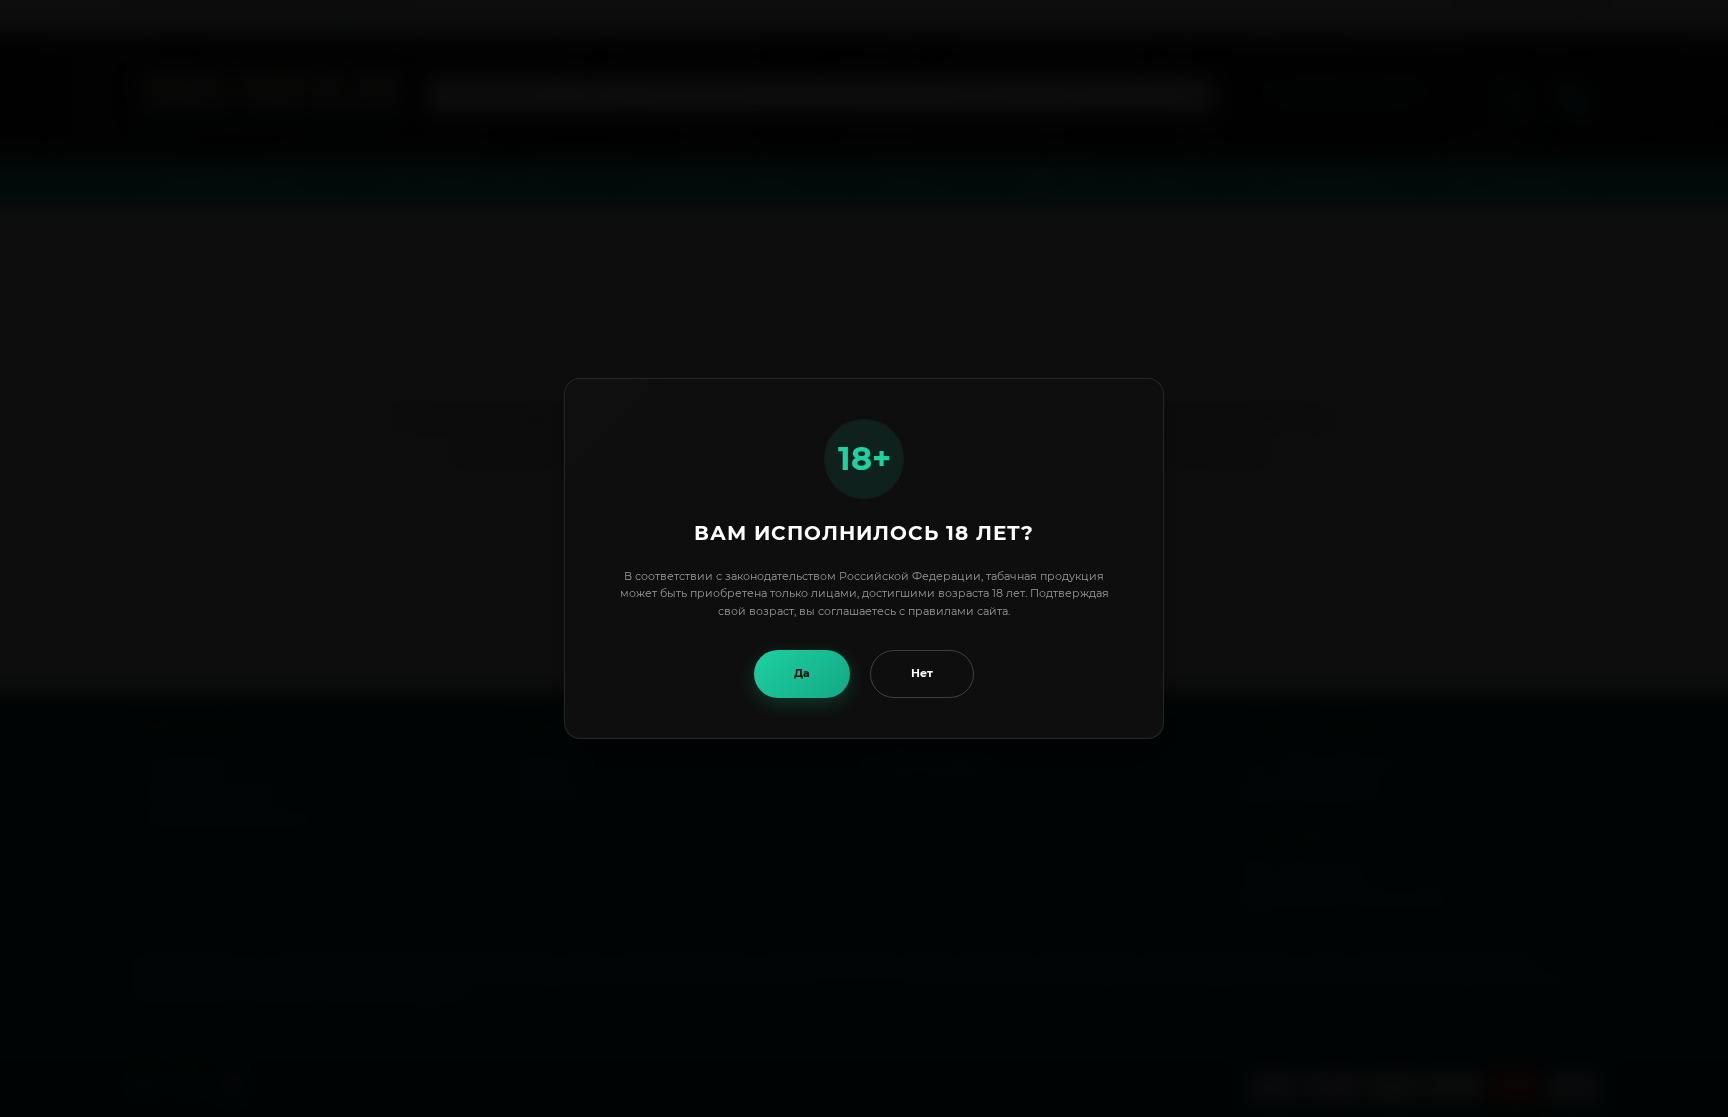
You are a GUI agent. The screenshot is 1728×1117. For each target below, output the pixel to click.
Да (802, 673)
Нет (922, 673)
